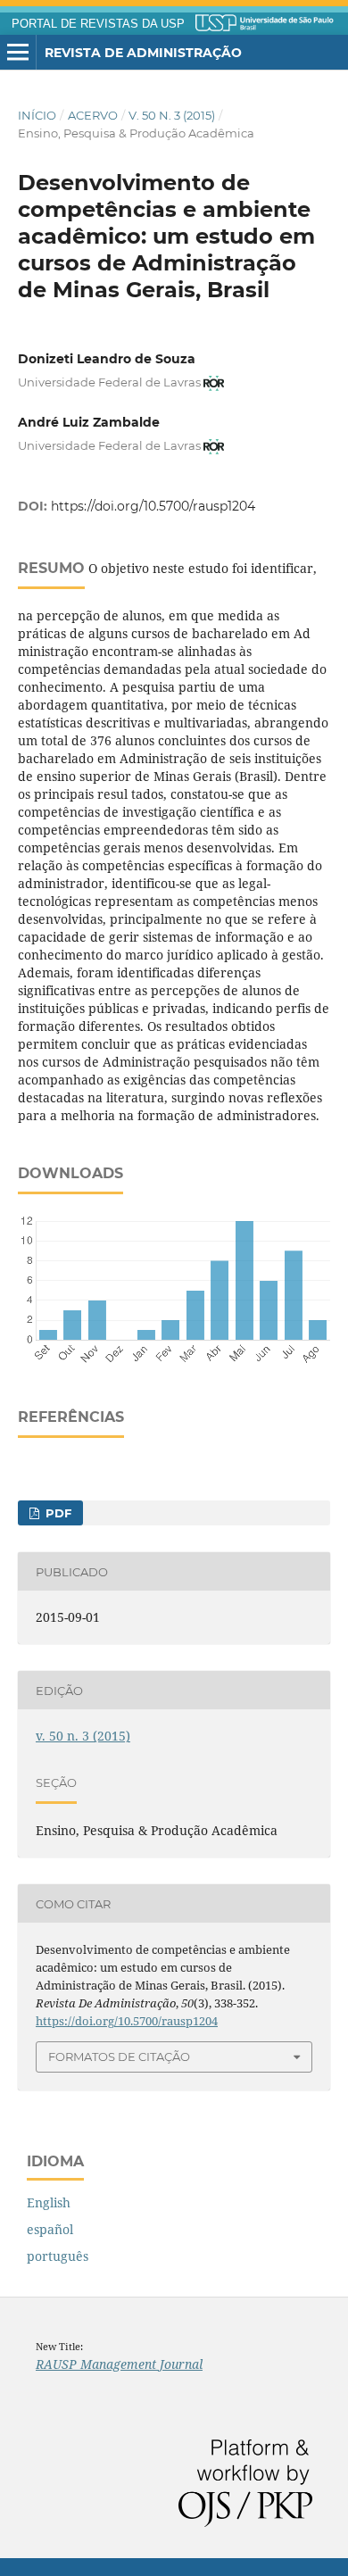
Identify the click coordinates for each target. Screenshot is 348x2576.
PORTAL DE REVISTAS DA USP (98, 24)
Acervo (93, 115)
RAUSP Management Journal (119, 2364)
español (50, 2229)
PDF (57, 1513)
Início (37, 115)
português (58, 2256)
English (49, 2202)
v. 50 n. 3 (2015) (172, 115)
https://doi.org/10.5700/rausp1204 (153, 506)
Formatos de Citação (119, 2057)
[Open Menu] (18, 53)
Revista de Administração (143, 53)
